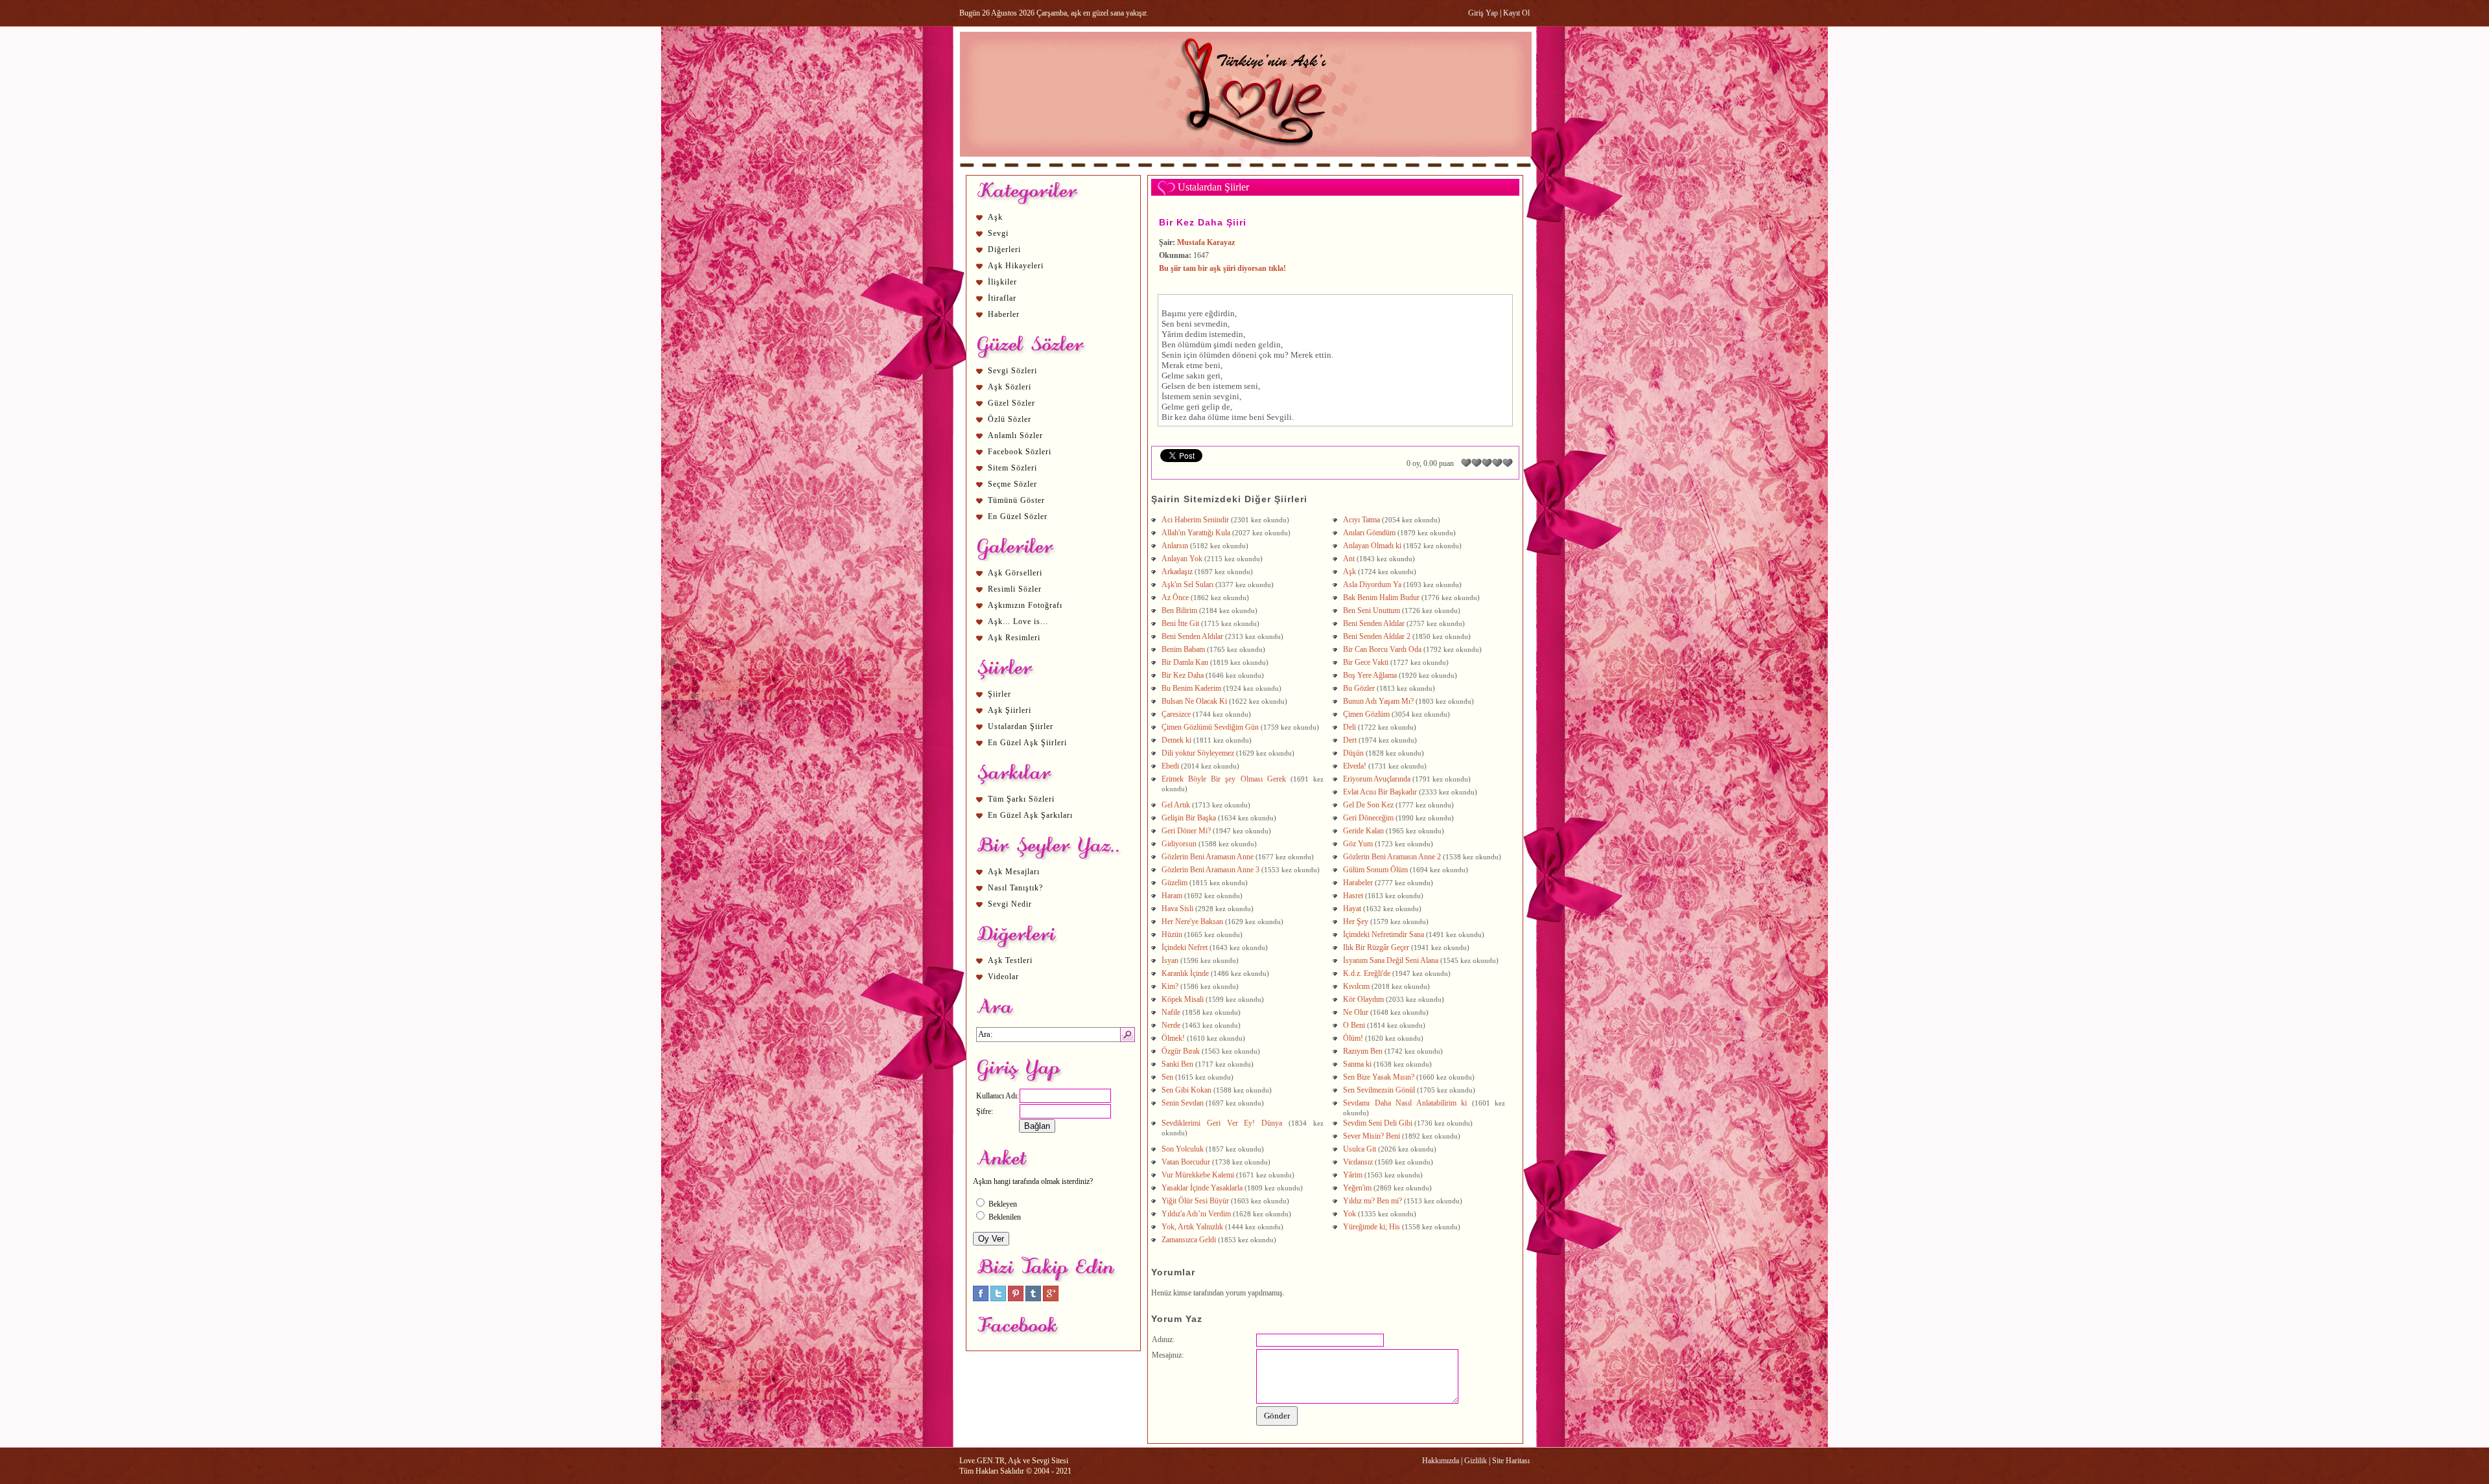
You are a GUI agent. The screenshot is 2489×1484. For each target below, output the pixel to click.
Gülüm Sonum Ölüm (1375, 870)
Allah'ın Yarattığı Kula (1196, 533)
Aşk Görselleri (1015, 573)
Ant (1349, 559)
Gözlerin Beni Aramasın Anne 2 (1392, 857)
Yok (1350, 1214)
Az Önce (1175, 597)
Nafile (1171, 1012)
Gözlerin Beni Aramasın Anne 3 (1210, 870)
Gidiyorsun (1179, 844)
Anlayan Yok (1182, 559)
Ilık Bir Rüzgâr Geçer (1376, 947)
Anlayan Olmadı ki (1372, 546)
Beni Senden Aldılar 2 (1377, 636)
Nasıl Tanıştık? (1015, 888)
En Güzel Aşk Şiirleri (1027, 743)
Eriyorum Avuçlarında (1377, 779)
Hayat (1352, 909)
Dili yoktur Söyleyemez (1198, 753)
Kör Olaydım (1363, 999)
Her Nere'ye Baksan (1192, 922)
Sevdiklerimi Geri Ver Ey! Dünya (1222, 1123)
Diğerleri (1004, 249)
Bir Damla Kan (1185, 662)
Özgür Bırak (1181, 1051)
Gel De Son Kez (1368, 805)
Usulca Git (1360, 1149)
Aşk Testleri (1010, 960)
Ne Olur (1356, 1012)
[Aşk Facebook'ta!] (981, 1299)
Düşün (1353, 753)
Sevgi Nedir (1010, 904)
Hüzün (1172, 934)
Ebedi (1170, 766)
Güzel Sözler (1011, 403)
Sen (1167, 1077)
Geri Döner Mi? (1186, 831)
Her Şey (1356, 922)
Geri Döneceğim (1368, 818)
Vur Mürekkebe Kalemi (1198, 1175)
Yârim (1353, 1175)
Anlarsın (1175, 546)
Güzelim (1174, 883)
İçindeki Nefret (1185, 947)
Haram (1172, 896)
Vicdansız (1358, 1162)
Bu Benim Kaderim (1191, 688)
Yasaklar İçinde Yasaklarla (1202, 1188)
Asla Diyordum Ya (1372, 585)
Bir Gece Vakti (1366, 662)
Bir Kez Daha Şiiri (1203, 222)
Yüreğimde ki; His (1372, 1227)
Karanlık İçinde (1185, 973)
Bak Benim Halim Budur (1381, 597)
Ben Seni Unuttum (1372, 610)
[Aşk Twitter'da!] (998, 1299)
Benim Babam (1183, 649)
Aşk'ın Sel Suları (1187, 585)
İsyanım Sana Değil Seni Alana (1391, 960)
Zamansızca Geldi (1189, 1240)
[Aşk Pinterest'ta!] (1016, 1299)
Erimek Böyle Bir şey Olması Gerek (1224, 779)
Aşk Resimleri (1014, 638)
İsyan (1170, 960)
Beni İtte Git (1180, 623)
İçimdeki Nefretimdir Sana (1384, 934)
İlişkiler (1002, 282)
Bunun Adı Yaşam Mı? (1378, 701)
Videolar (1003, 977)
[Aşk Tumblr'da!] (1033, 1299)
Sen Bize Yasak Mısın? (1379, 1077)
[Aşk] (1245, 169)
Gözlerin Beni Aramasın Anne (1208, 857)
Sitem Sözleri (1012, 468)
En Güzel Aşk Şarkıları (1030, 815)
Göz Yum (1358, 844)
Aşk (995, 217)
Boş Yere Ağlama (1370, 675)
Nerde (1171, 1025)
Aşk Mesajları (1014, 872)
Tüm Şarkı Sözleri (1021, 799)
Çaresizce (1176, 714)
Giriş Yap (1483, 13)
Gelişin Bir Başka (1189, 818)
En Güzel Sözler (1018, 516)
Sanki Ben (1177, 1064)
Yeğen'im (1357, 1188)
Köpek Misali (1183, 999)
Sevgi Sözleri (1012, 371)
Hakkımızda (1441, 1461)
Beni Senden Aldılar (1374, 623)
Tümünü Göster (1016, 500)
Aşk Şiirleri (1010, 710)
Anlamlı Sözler (1015, 435)
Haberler (1004, 314)
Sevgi (998, 233)
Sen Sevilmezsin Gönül (1379, 1090)
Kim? (1170, 986)
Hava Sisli (1177, 909)
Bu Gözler (1359, 688)
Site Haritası (1511, 1461)
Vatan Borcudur (1186, 1162)
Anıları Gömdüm (1369, 533)
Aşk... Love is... (1018, 621)
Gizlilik (1476, 1461)
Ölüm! (1353, 1038)
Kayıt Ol (1516, 13)
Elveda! (1355, 766)
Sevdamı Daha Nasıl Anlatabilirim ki (1405, 1103)
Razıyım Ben (1363, 1051)
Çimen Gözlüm (1366, 714)
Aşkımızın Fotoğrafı (1025, 605)
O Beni (1354, 1025)
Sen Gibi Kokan (1186, 1090)
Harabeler (1358, 883)
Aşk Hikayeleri (1016, 266)
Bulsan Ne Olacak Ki (1194, 701)
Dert (1350, 740)
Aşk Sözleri (1010, 387)
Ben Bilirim (1179, 610)
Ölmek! (1173, 1038)
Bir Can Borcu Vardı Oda (1382, 649)
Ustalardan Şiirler (1021, 726)
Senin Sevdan (1183, 1103)
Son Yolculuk (1183, 1149)
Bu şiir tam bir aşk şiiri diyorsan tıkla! (1222, 268)
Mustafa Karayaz (1206, 242)
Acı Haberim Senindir (1195, 520)
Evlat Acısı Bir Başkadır (1380, 792)
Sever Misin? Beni (1372, 1136)
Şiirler (999, 694)
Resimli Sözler (1015, 589)
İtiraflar (1002, 298)
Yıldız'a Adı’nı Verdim (1196, 1214)
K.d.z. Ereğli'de (1367, 973)
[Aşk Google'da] (1051, 1299)
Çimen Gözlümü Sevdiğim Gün (1210, 727)
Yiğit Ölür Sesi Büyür (1195, 1201)
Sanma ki (1357, 1064)
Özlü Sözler (1010, 419)
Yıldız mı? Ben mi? (1373, 1201)
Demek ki (1176, 740)
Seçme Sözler (1012, 484)
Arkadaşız (1177, 572)
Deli (1350, 727)
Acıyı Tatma (1361, 520)
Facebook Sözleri (1020, 452)
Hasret (1353, 896)
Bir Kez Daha (1183, 675)
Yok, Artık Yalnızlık (1192, 1227)
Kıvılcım (1356, 986)
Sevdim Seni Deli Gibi (1378, 1123)
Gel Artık (1176, 805)
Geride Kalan (1363, 831)
